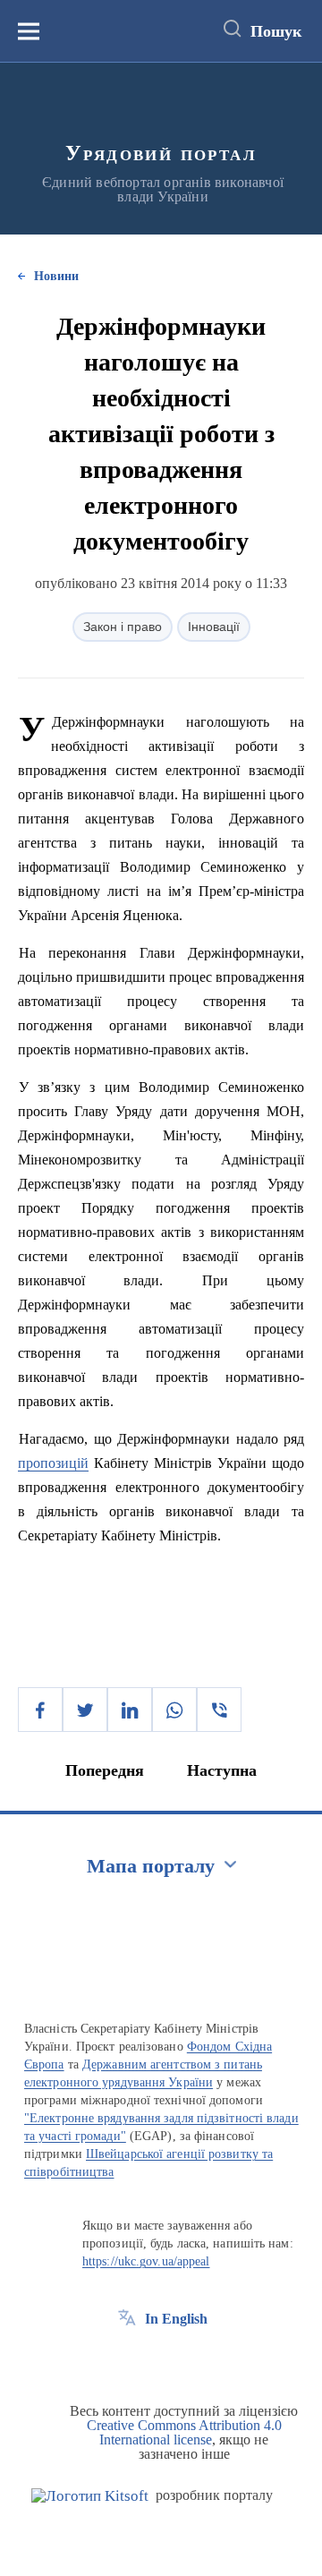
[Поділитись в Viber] (219, 1710)
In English (176, 2319)
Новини (56, 276)
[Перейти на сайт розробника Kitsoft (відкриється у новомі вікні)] (90, 2496)
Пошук (276, 31)
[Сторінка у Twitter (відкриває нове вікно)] (160, 2359)
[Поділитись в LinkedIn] (130, 1710)
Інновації (214, 627)
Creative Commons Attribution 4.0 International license (184, 2432)
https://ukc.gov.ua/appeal (146, 2261)
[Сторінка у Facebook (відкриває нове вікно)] (127, 2359)
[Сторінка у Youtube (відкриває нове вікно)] (193, 2359)
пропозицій (53, 1463)
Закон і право (123, 627)
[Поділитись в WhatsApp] (174, 1710)
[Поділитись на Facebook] (40, 1710)
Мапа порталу (151, 1866)
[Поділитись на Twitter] (85, 1710)
